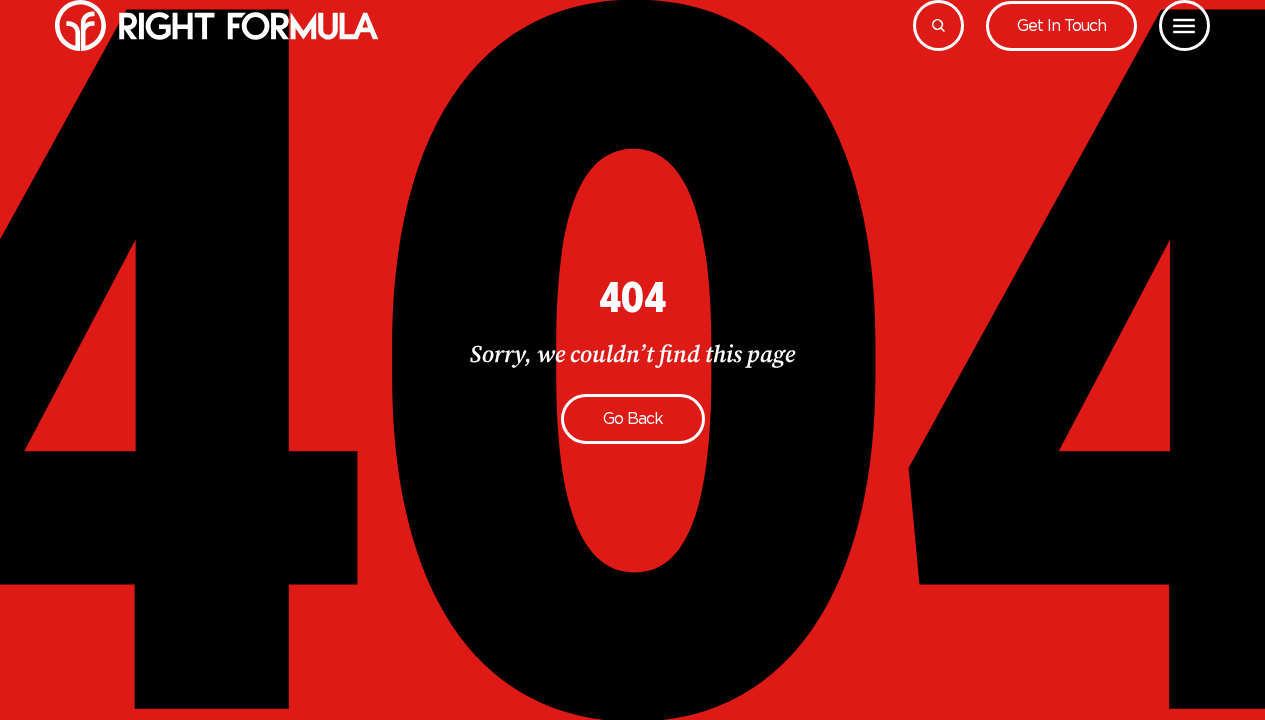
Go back (633, 418)
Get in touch (1061, 25)
